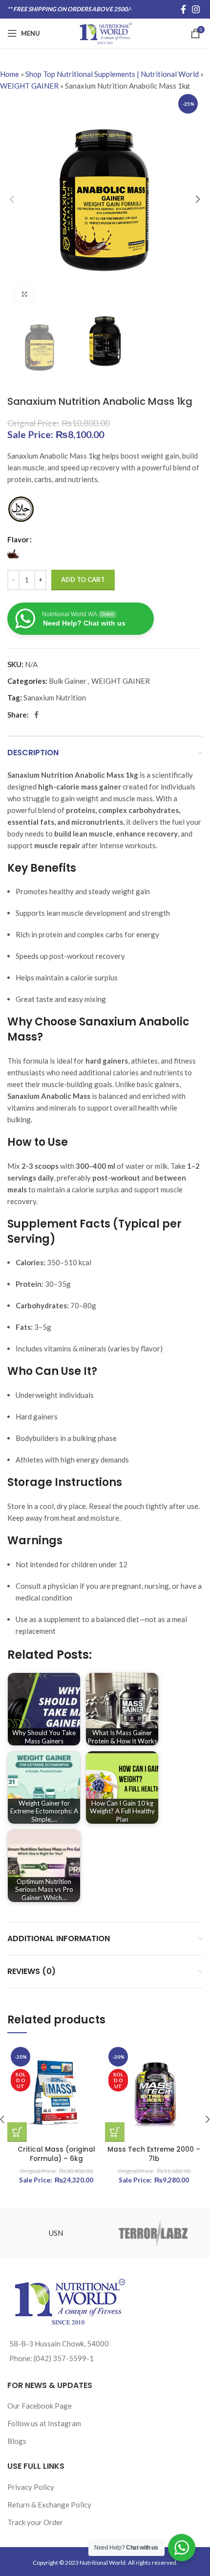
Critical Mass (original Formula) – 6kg (56, 2154)
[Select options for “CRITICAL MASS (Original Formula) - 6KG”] (17, 2132)
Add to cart (83, 580)
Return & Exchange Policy (49, 2505)
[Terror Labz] (154, 2233)
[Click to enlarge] (24, 294)
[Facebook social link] (183, 9)
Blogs (17, 2441)
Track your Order (35, 2522)
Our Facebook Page (40, 2406)
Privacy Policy (31, 2487)
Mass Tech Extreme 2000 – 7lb (154, 2154)
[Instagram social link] (196, 9)
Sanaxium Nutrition (55, 697)
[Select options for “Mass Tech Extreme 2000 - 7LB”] (115, 2132)
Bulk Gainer (68, 681)
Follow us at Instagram (44, 2423)
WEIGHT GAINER (29, 86)
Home (10, 74)
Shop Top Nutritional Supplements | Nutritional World (112, 74)
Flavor (18, 539)
